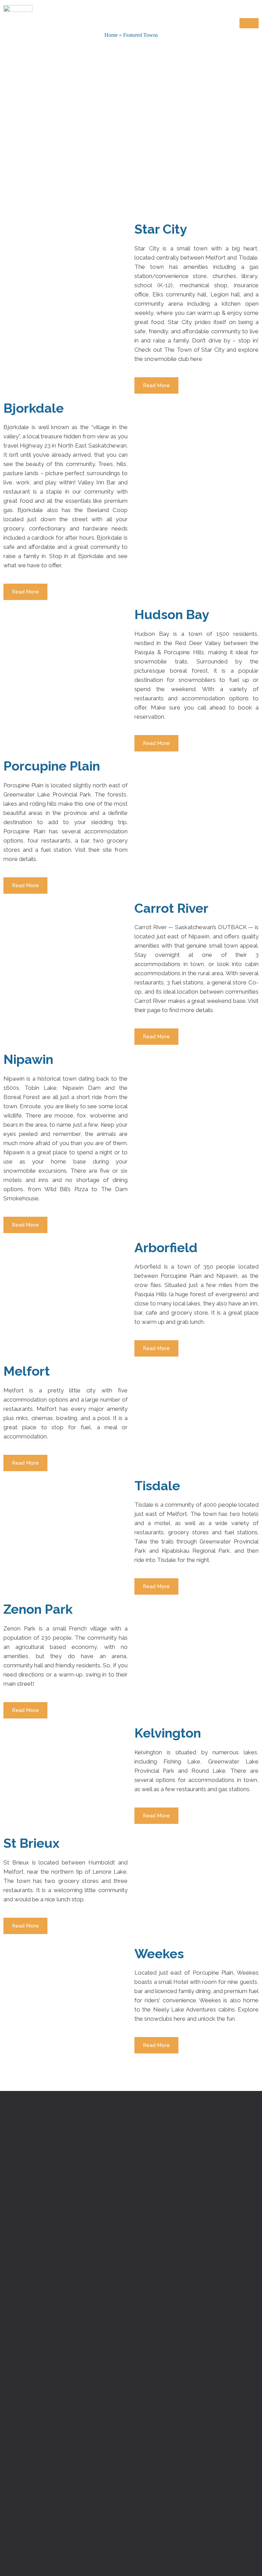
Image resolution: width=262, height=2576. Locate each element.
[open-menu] (249, 23)
